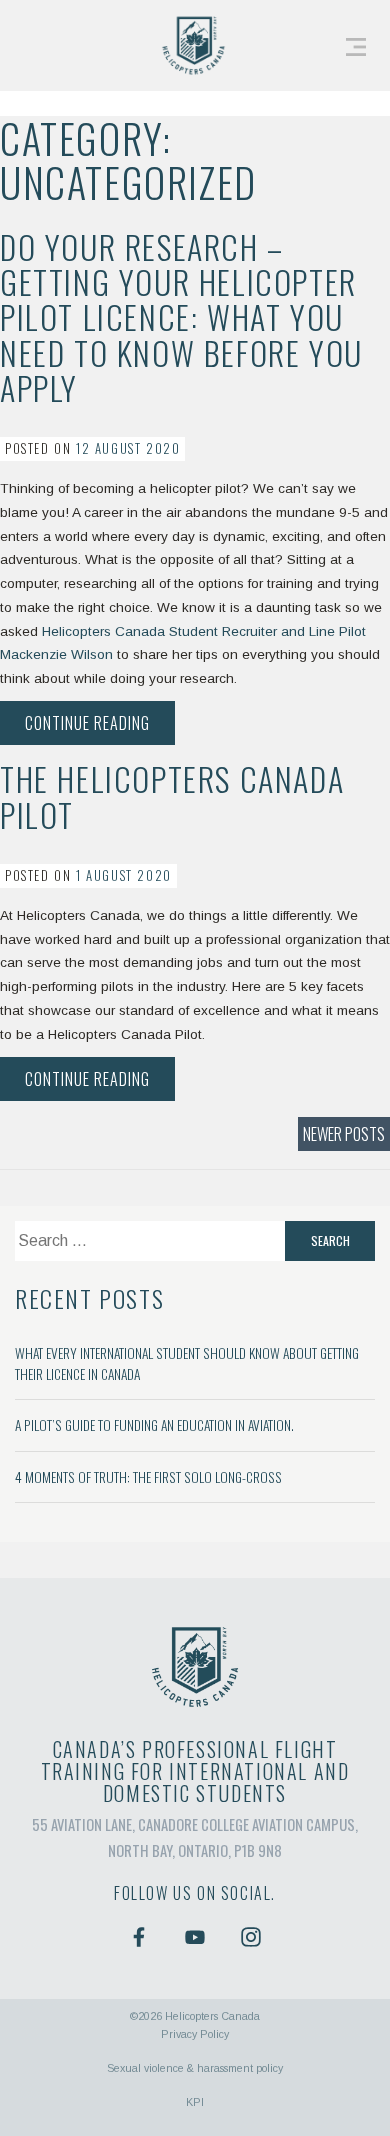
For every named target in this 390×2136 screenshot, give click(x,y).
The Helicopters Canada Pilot (172, 796)
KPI (195, 2102)
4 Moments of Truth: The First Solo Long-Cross (148, 1477)
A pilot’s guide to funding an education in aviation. (154, 1425)
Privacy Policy (195, 2034)
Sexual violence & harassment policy (195, 2068)
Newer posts (344, 1134)
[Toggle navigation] (356, 45)
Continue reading (100, 727)
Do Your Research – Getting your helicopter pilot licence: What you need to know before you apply (181, 317)
